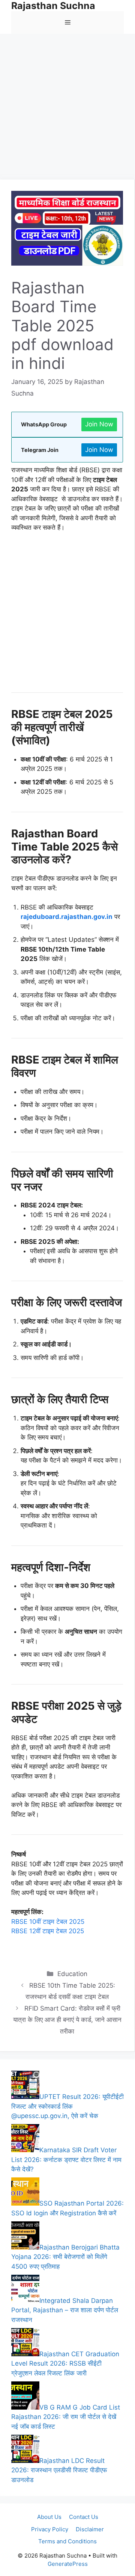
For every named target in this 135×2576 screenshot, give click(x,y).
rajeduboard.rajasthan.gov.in (67, 917)
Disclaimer (90, 2529)
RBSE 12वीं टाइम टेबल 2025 (48, 1931)
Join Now (99, 424)
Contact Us (84, 2517)
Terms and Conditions (67, 2541)
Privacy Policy (50, 2529)
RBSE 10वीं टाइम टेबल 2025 (48, 1922)
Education (72, 1974)
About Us (49, 2517)
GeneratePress (68, 2564)
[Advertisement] (67, 109)
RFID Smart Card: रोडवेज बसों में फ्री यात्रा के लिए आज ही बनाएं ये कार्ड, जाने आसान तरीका (67, 2020)
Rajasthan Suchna (53, 6)
